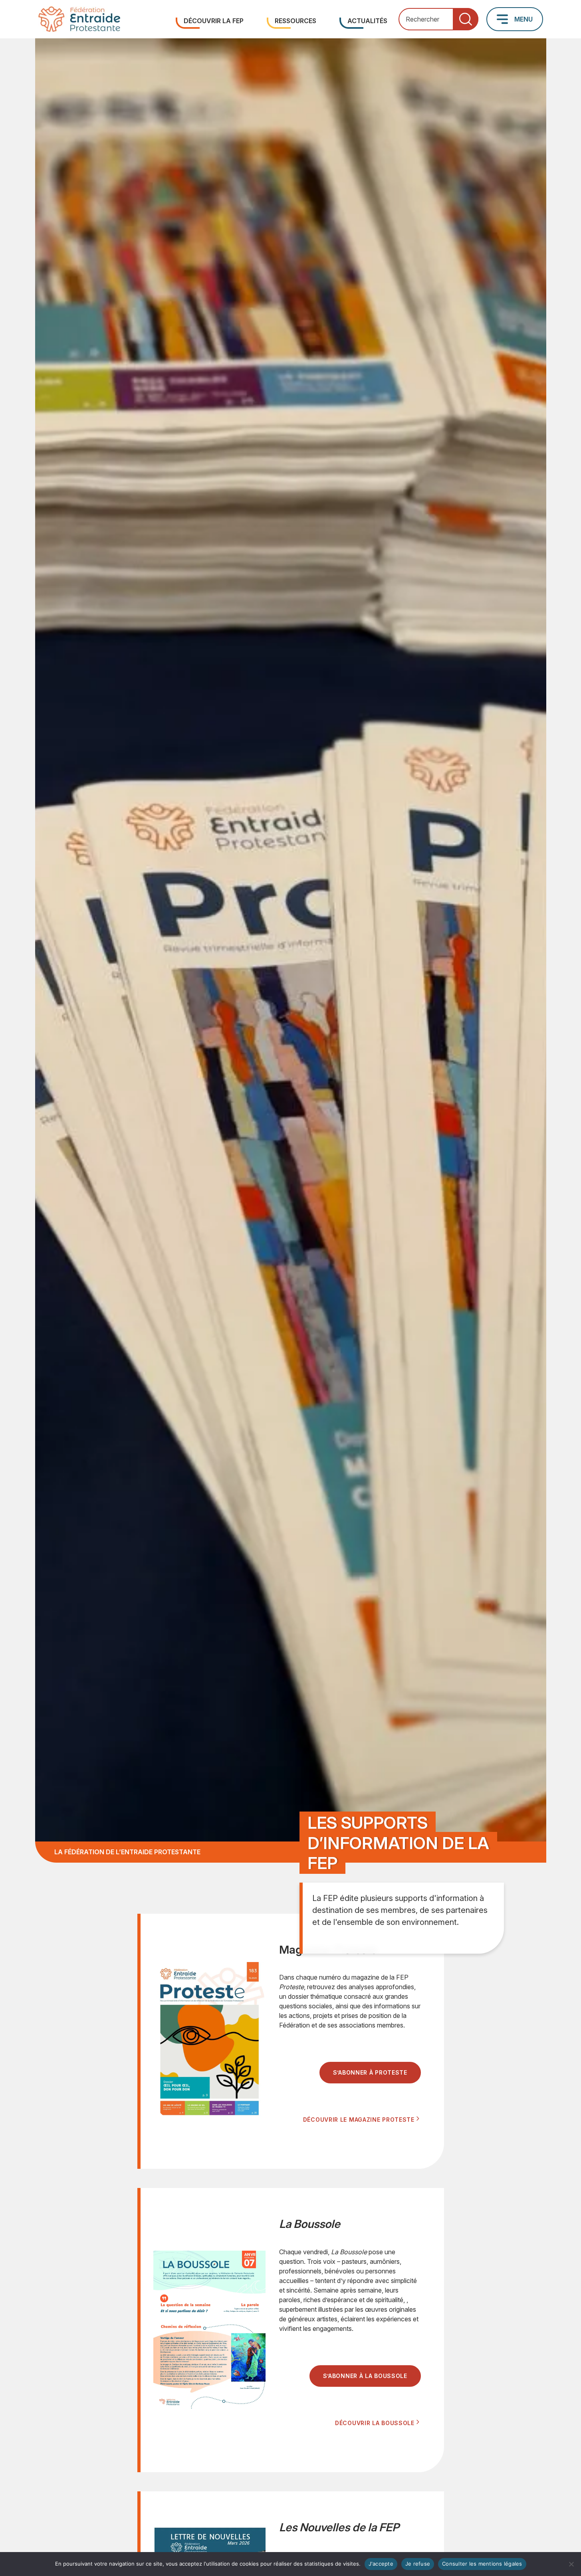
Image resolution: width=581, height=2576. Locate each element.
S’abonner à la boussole (365, 2376)
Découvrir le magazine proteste (359, 2120)
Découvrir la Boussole (375, 2423)
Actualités (367, 21)
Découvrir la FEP (214, 21)
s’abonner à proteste (370, 2072)
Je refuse (418, 2564)
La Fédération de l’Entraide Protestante (127, 1852)
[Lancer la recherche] (466, 19)
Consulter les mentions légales (482, 2564)
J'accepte (381, 2564)
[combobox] (438, 19)
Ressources (295, 21)
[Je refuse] (571, 2564)
